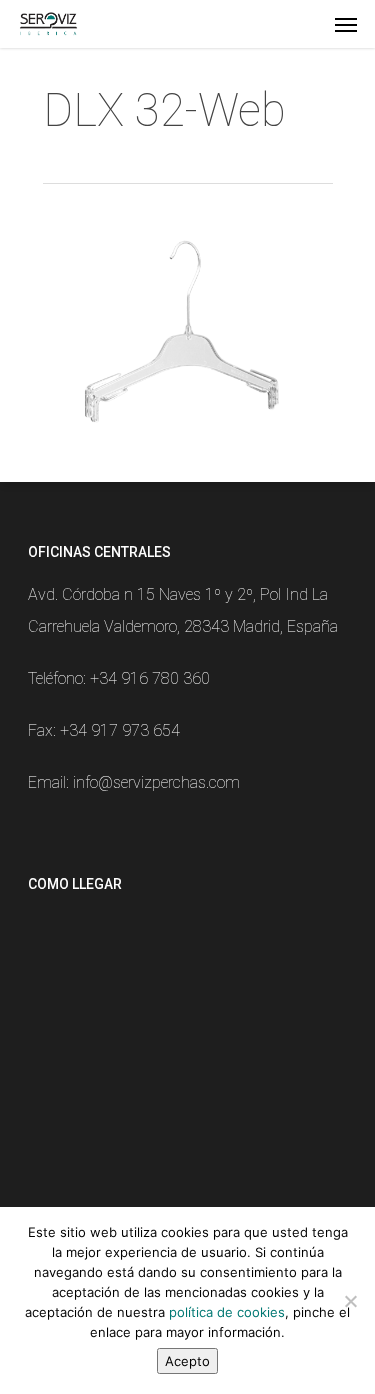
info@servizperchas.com (156, 782)
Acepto (187, 1361)
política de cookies (227, 1312)
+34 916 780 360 (150, 678)
